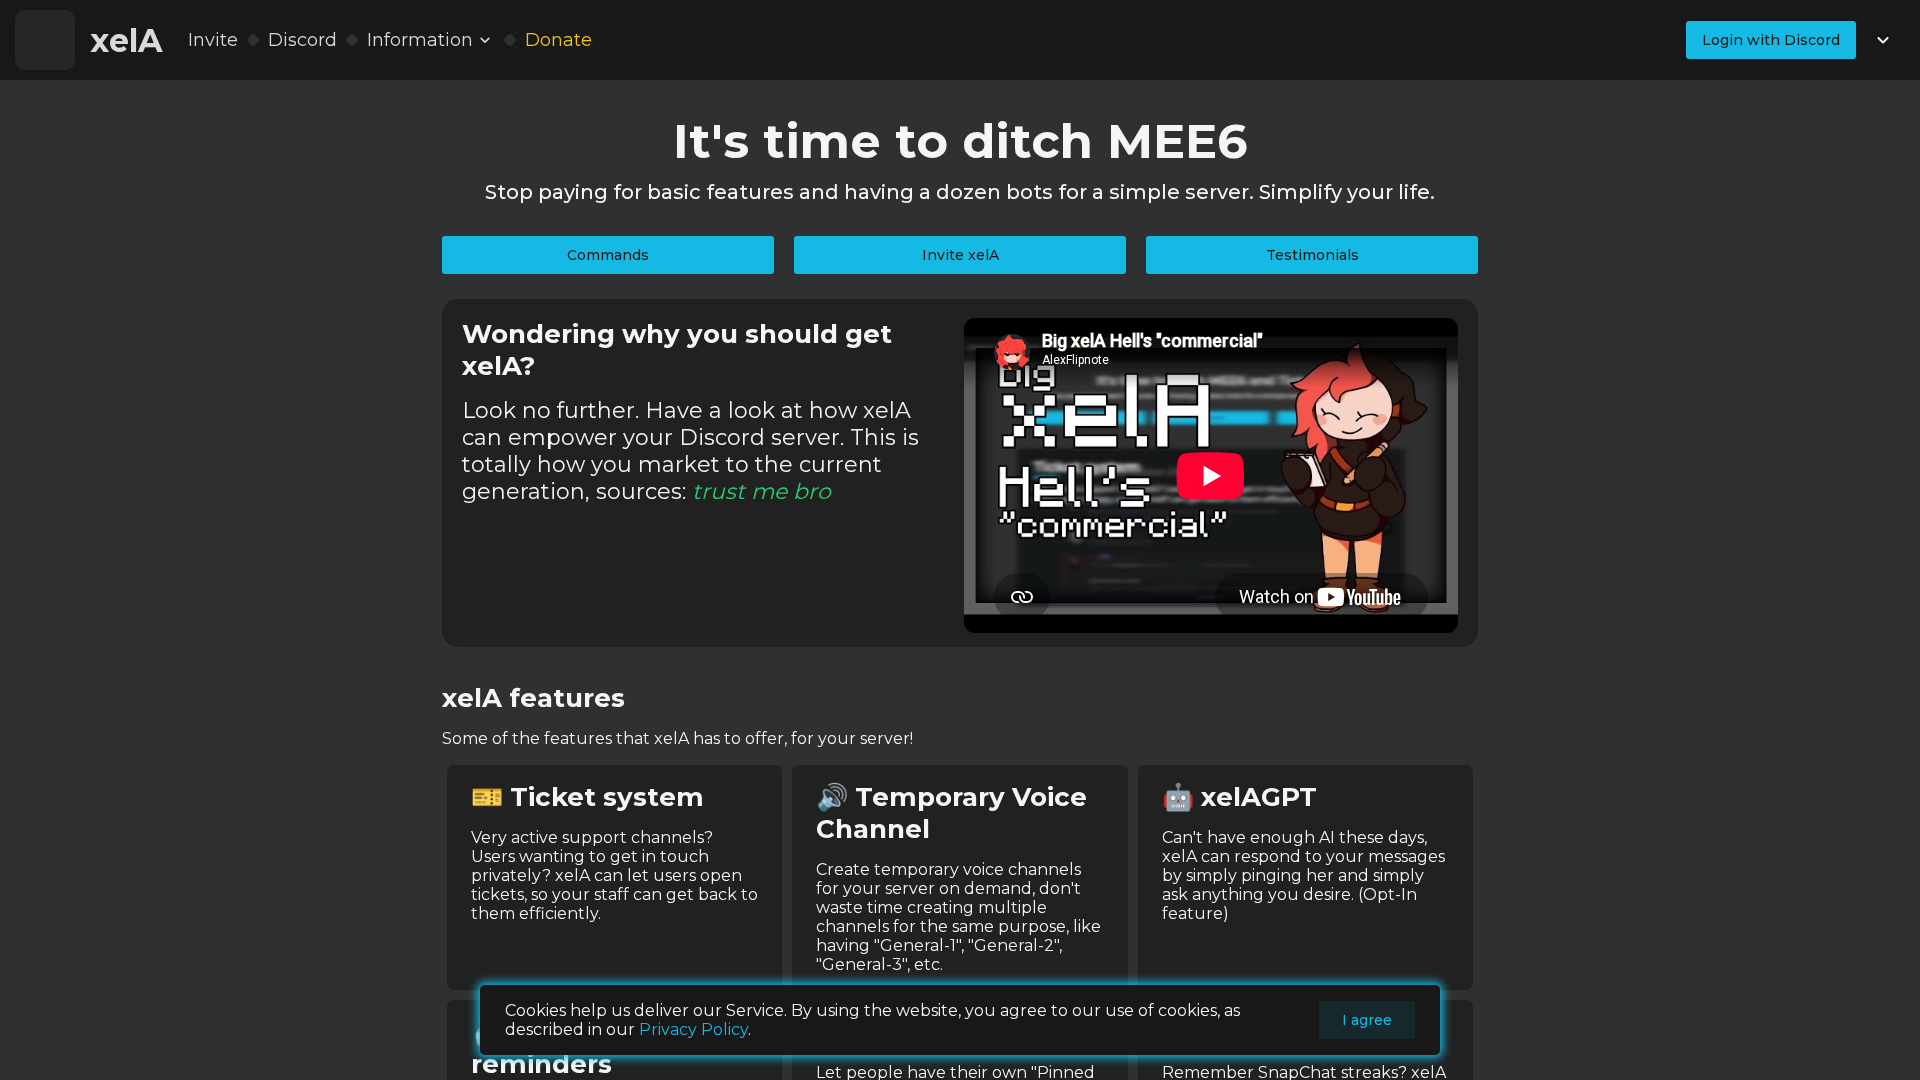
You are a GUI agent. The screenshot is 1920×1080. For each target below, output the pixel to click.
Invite (213, 40)
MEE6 (1177, 141)
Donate (558, 40)
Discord (302, 40)
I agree (1367, 1020)
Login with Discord (1771, 40)
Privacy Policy (693, 1029)
